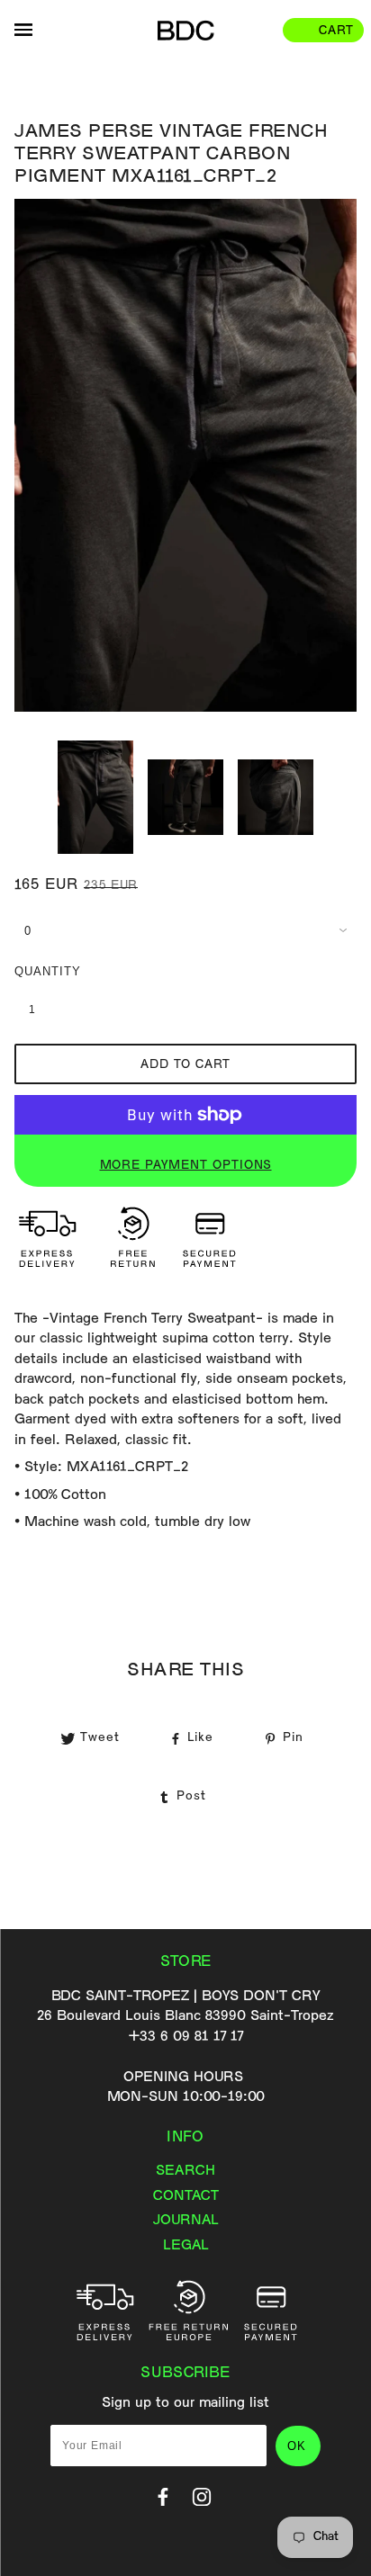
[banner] (185, 31)
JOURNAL (186, 2221)
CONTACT (186, 2196)
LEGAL (186, 2246)
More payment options (186, 1166)
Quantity (41, 971)
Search (185, 2171)
